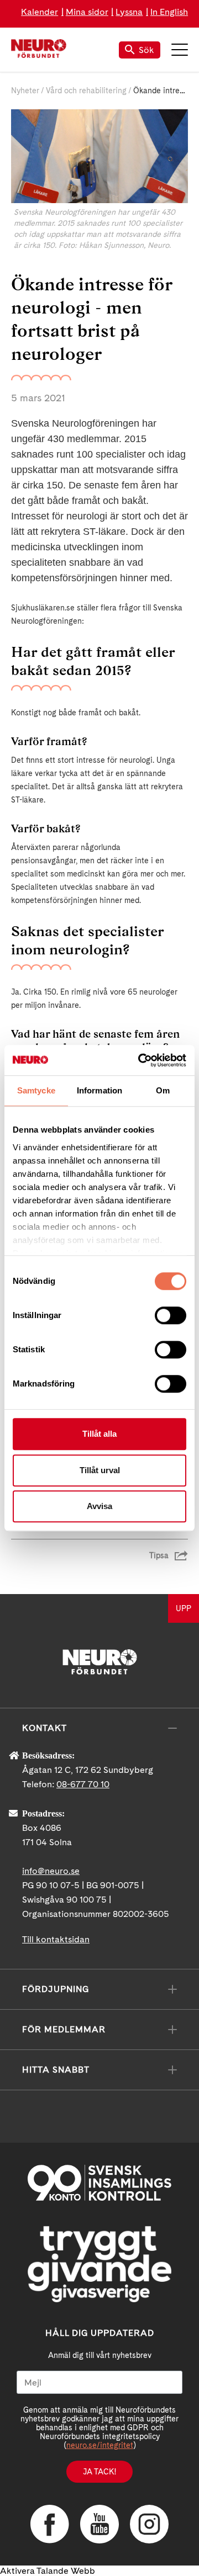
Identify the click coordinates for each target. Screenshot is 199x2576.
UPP (184, 1608)
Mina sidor (87, 12)
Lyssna (129, 12)
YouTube (99, 2524)
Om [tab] (163, 1090)
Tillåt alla (99, 1434)
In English (169, 12)
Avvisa (99, 1506)
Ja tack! (99, 2472)
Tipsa (159, 1555)
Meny (180, 50)
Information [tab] (99, 1090)
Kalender (40, 12)
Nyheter (25, 91)
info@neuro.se (51, 1871)
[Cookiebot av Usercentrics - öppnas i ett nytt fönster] (140, 1060)
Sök (146, 50)
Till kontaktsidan (56, 1939)
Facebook (50, 2524)
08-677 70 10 (83, 1784)
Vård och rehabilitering (86, 91)
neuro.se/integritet (100, 2445)
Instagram (149, 2524)
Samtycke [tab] (36, 1090)
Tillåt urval (100, 1470)
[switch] (171, 1315)
